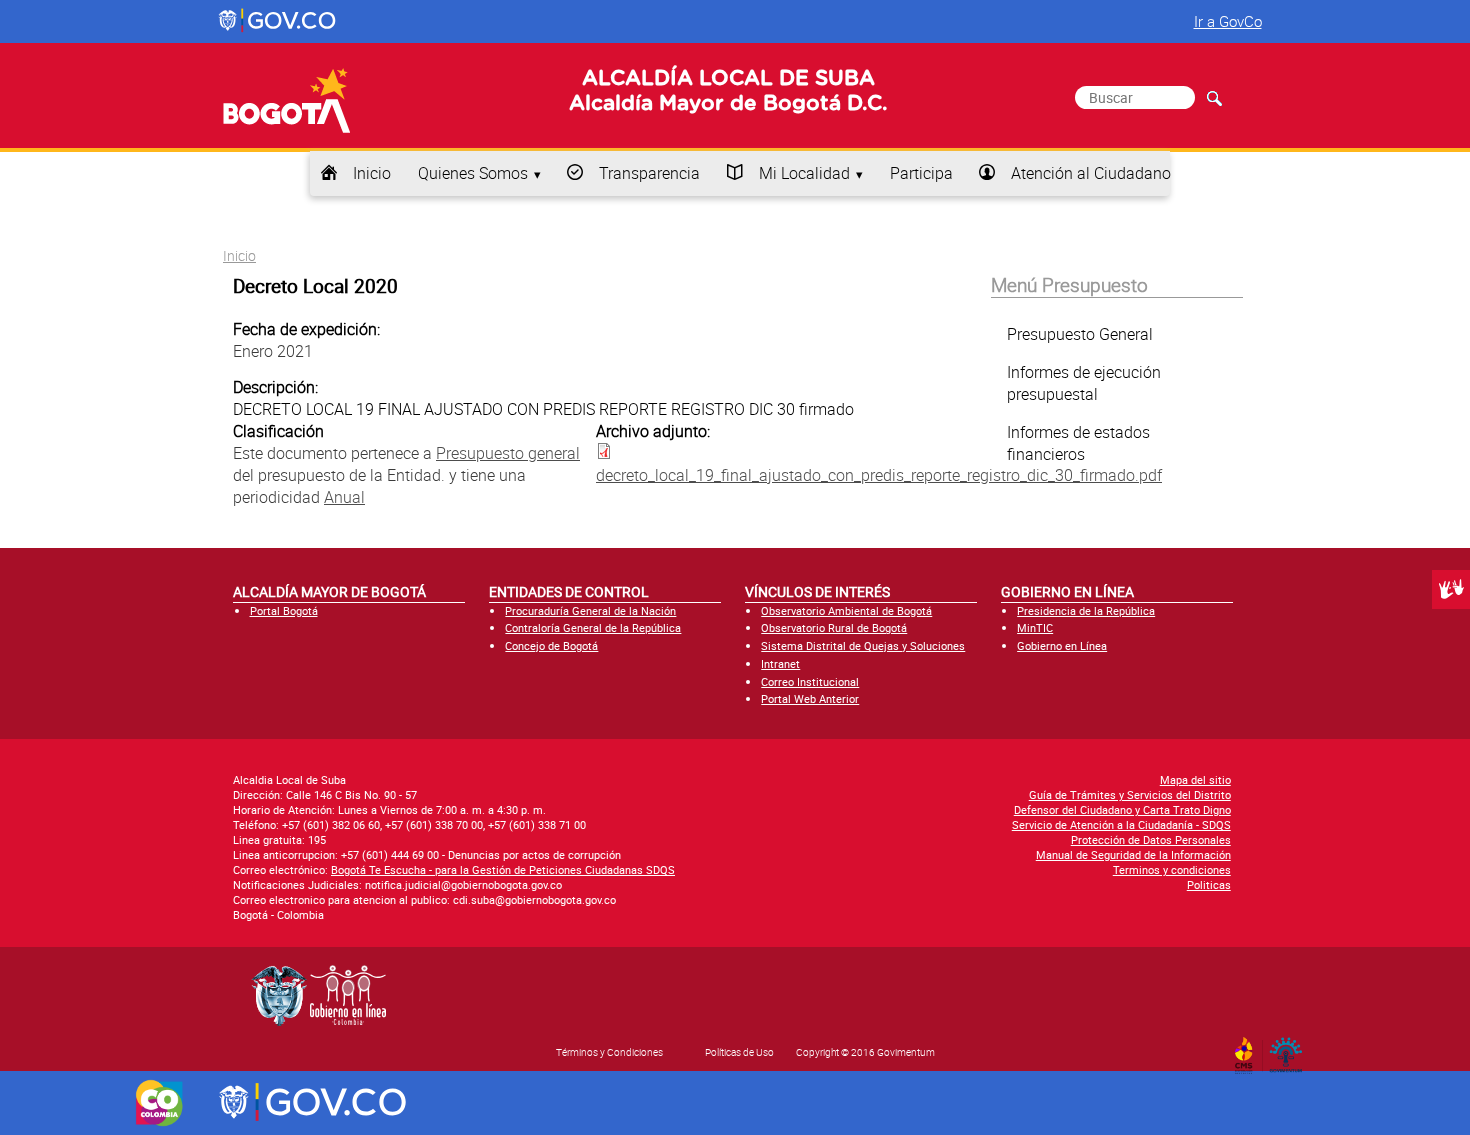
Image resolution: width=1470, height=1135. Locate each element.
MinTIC (1035, 627)
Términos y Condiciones (609, 1052)
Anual (344, 497)
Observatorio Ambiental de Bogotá (846, 610)
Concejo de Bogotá (551, 645)
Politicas (1209, 884)
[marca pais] (159, 1103)
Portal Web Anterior (810, 698)
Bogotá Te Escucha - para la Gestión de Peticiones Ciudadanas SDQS (503, 869)
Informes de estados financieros (1078, 443)
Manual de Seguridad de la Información (1133, 854)
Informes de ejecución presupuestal (1084, 383)
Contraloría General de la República (593, 627)
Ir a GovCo (1228, 21)
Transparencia (649, 173)
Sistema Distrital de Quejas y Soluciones (863, 645)
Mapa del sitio (1195, 779)
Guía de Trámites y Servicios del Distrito (1130, 794)
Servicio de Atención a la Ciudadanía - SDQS (1121, 824)
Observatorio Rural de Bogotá (834, 627)
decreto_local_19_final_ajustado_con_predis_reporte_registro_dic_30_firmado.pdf (879, 475)
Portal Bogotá (284, 610)
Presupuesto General (1080, 334)
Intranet (780, 663)
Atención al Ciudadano (1091, 173)
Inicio (372, 173)
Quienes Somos (473, 173)
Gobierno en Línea (1062, 645)
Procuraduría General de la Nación (590, 610)
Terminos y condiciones (1172, 869)
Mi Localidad (804, 173)
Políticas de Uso (739, 1052)
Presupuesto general (508, 453)
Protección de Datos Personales (1151, 839)
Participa (921, 173)
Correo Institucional (810, 681)
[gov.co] (278, 21)
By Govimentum (1290, 1049)
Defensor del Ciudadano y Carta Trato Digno (1122, 809)
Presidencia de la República (1086, 610)
